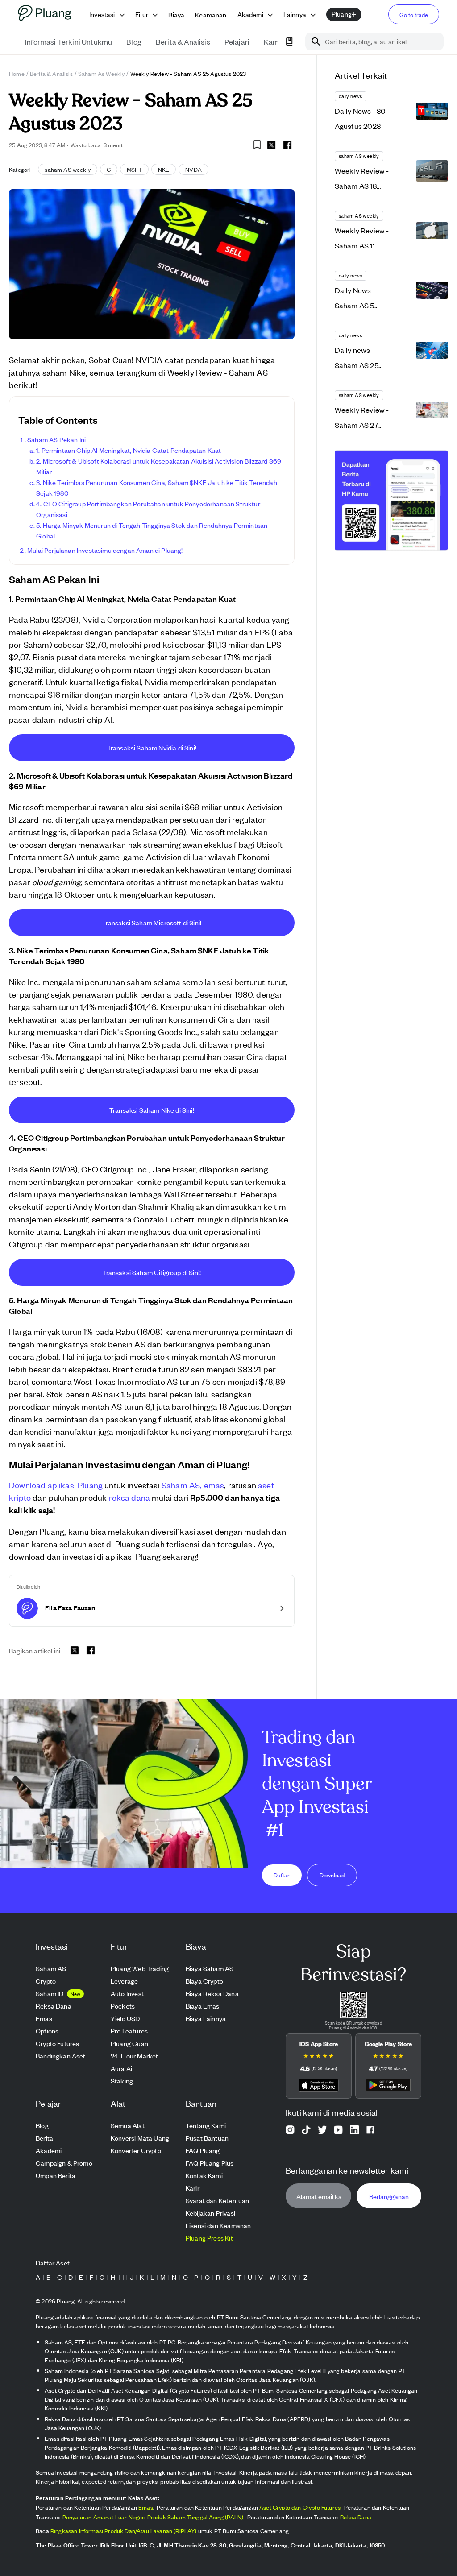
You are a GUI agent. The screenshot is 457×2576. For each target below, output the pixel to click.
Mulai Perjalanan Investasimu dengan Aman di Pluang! (105, 550)
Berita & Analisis (51, 73)
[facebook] (287, 145)
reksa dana (129, 1497)
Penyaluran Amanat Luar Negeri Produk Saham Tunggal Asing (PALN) (153, 2517)
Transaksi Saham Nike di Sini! (152, 1110)
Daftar (282, 1875)
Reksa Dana (356, 2517)
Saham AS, (182, 1485)
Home (17, 73)
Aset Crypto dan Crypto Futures (300, 2507)
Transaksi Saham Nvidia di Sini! (152, 748)
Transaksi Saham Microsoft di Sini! (152, 922)
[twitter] (271, 146)
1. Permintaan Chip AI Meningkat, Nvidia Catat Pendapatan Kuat (129, 450)
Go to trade (414, 14)
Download (332, 1875)
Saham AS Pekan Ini (56, 439)
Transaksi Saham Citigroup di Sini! (152, 1272)
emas (214, 1485)
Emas (146, 2507)
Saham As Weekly (102, 73)
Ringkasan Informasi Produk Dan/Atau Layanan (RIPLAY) (124, 2531)
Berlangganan (389, 2196)
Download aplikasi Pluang (56, 1485)
